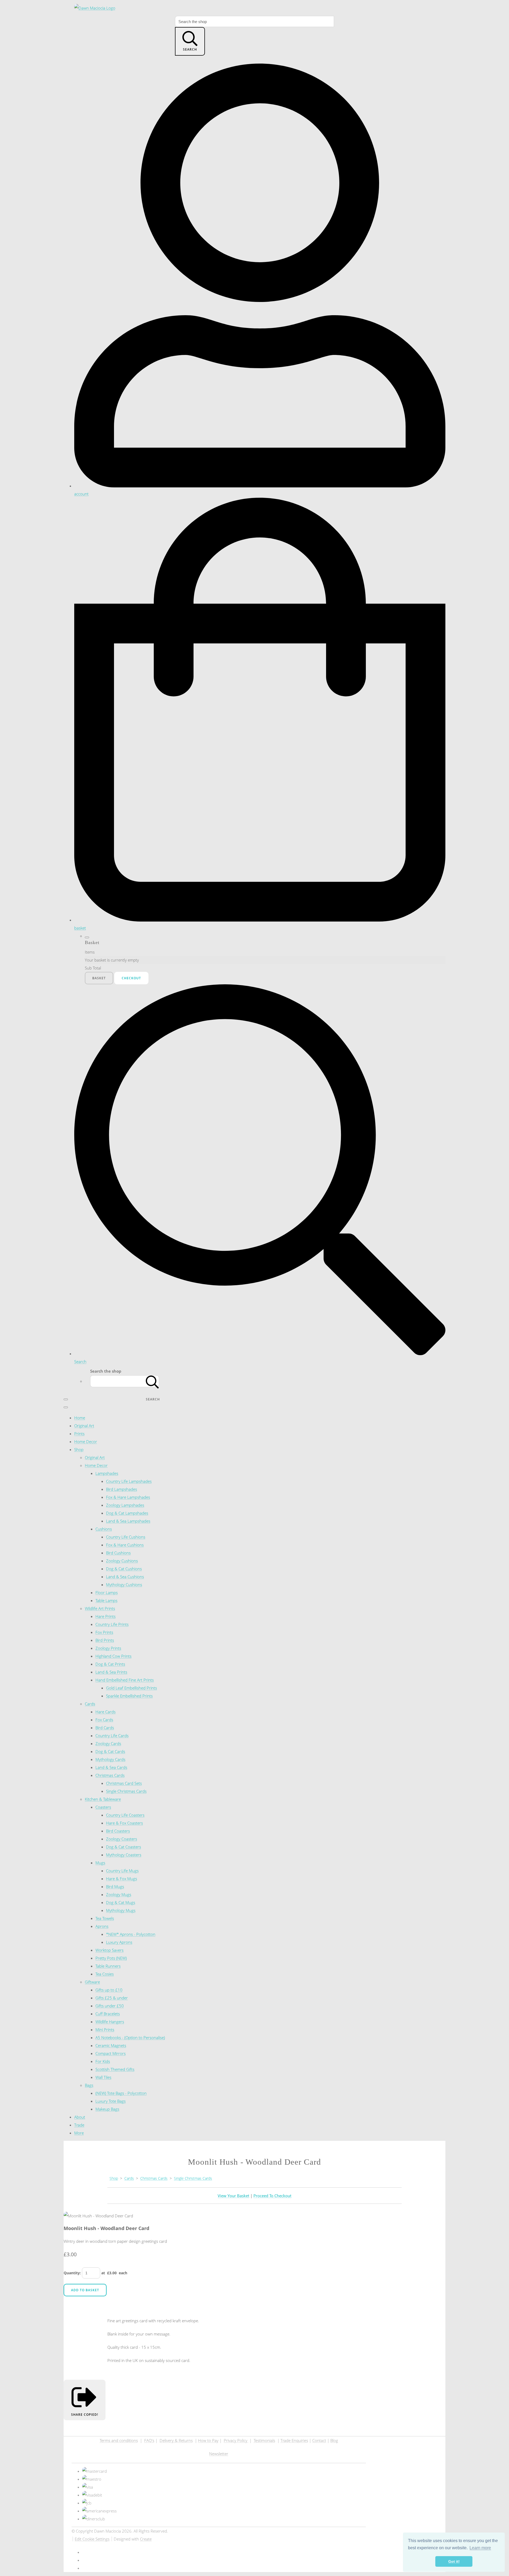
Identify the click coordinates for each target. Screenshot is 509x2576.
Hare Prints (106, 1616)
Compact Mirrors (111, 2053)
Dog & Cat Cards (110, 1751)
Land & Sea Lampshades (128, 1521)
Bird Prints (105, 1640)
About (80, 2117)
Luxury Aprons (119, 1942)
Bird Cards (105, 1728)
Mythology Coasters (124, 1855)
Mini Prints (105, 2030)
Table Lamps (106, 1600)
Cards (90, 1704)
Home (80, 1418)
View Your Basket (233, 2196)
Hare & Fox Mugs (122, 1879)
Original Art (84, 1426)
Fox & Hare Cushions (125, 1545)
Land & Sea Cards (111, 1767)
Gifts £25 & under (112, 1998)
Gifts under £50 (110, 2006)
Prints (79, 1434)
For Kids (103, 2061)
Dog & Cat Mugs (121, 1902)
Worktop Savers (109, 1950)
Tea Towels (105, 1918)
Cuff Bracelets (108, 2014)
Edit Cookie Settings (92, 2539)
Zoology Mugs (119, 1894)
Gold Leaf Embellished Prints (131, 1688)
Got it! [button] (454, 2561)
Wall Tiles (103, 2077)
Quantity (72, 2273)
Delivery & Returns (176, 2440)
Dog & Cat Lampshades (127, 1513)
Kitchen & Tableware (103, 1799)
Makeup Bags (107, 2109)
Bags (89, 2085)
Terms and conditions (119, 2440)
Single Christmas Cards (126, 1791)
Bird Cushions (118, 1553)
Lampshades (107, 1473)
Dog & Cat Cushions (124, 1569)
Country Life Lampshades (129, 1481)
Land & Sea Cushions (125, 1577)
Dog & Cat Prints (110, 1664)
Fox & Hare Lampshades (128, 1497)
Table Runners (108, 1966)
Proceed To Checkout (272, 2196)
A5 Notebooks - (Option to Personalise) (130, 2037)
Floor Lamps (107, 1592)
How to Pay (208, 2440)
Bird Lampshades (122, 1489)
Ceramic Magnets (111, 2045)
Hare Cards (106, 1712)
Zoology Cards (108, 1743)
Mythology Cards (110, 1759)
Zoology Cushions (122, 1561)
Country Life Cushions (126, 1537)
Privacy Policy (236, 2440)
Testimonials (264, 2440)
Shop (79, 1449)
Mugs (100, 1863)
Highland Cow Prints (113, 1656)
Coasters (103, 1807)
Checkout (131, 978)
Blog (334, 2440)
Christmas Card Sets (124, 1783)
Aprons (102, 1926)
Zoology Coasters (122, 1839)
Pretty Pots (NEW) (111, 1958)
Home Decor (86, 1442)
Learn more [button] (480, 2548)
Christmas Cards (110, 1775)
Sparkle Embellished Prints (129, 1696)
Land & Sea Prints (111, 1672)
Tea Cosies (105, 1974)
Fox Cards (104, 1720)
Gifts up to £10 (109, 1990)
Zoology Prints (108, 1648)
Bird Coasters (118, 1831)
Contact (319, 2440)
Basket (99, 978)
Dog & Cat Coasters (124, 1847)
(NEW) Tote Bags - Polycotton (121, 2093)
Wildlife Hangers (110, 2022)
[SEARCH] (152, 1381)
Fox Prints (104, 1632)
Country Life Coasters (125, 1815)
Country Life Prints (112, 1624)
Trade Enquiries (294, 2440)
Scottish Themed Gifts (115, 2069)
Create (146, 2539)
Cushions (104, 1529)
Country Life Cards (112, 1736)
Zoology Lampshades (125, 1505)
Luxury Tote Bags (111, 2101)
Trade (79, 2125)
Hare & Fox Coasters (124, 1823)
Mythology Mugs (121, 1910)
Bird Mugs (115, 1887)
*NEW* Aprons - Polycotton (131, 1934)
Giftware (92, 1982)
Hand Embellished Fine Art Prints (125, 1680)
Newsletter (219, 2454)
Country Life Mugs (122, 1871)
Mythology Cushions (124, 1585)
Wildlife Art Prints (100, 1608)
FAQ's (149, 2440)
